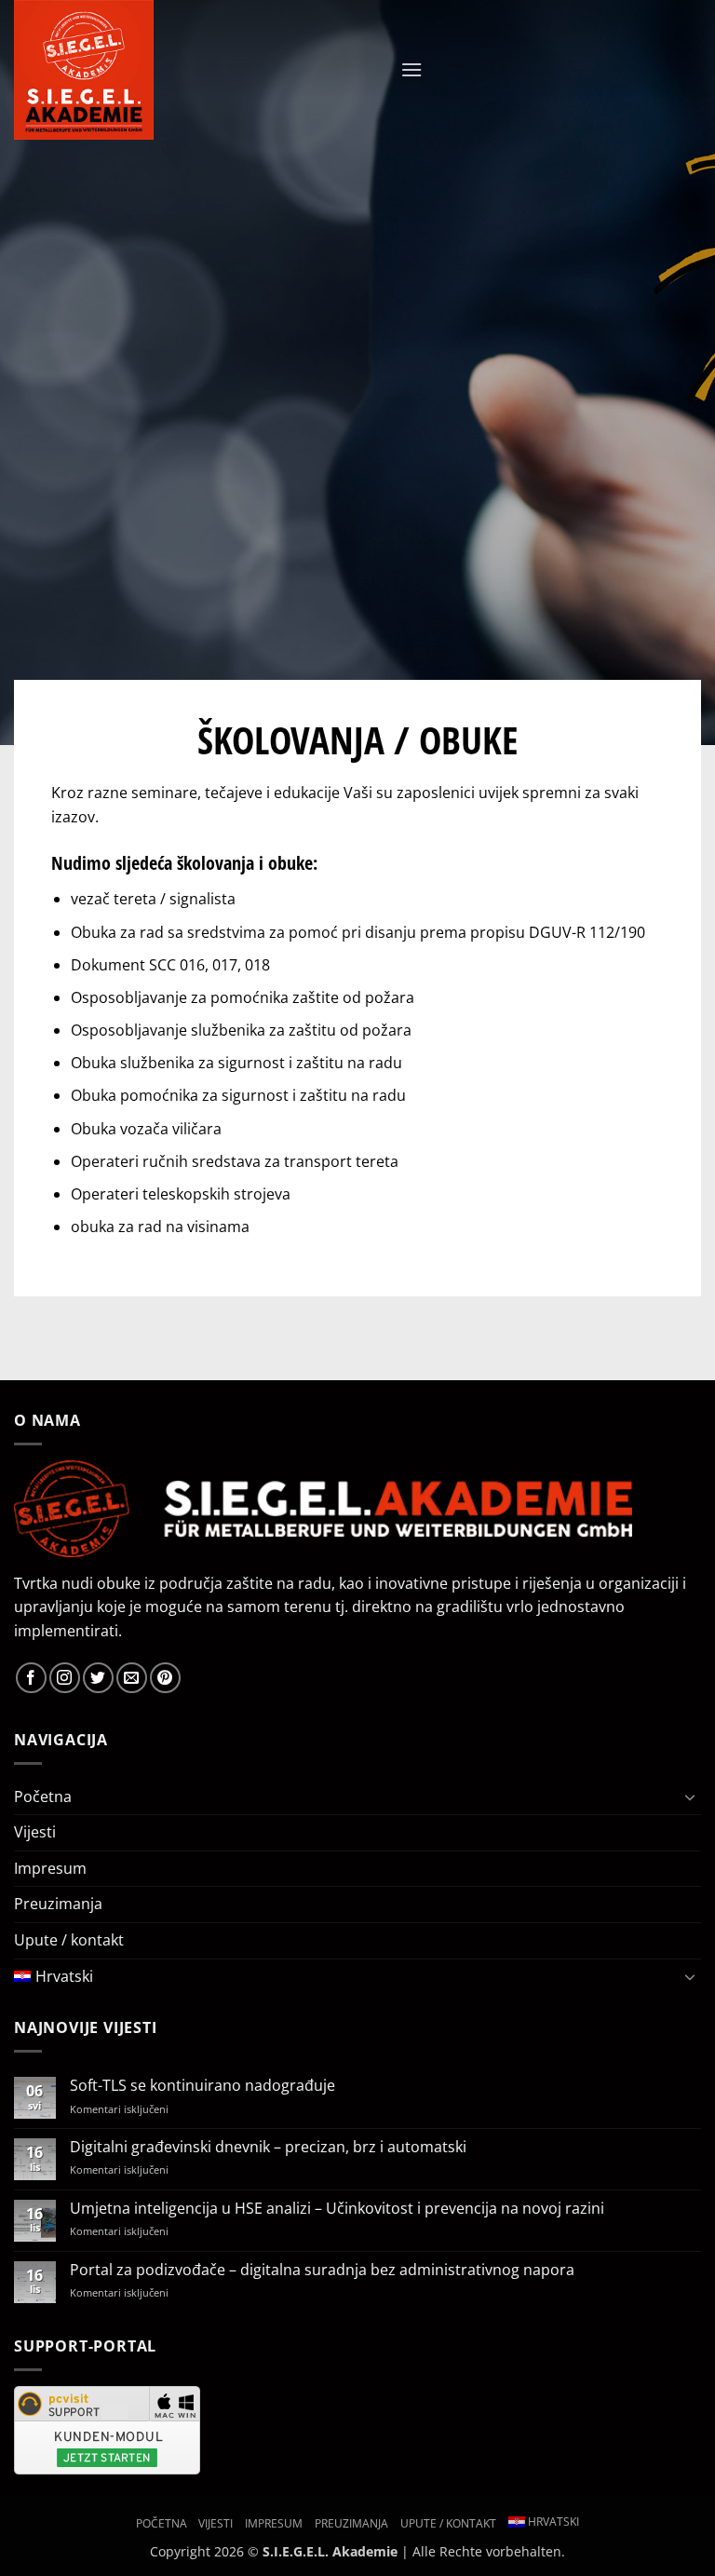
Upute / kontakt (69, 1940)
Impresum (50, 1868)
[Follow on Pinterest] (165, 1678)
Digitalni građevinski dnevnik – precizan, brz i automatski (268, 2147)
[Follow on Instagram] (65, 1678)
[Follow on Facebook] (31, 1678)
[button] (411, 69)
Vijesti (35, 1832)
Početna (43, 1796)
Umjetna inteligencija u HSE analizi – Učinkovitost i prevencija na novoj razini (337, 2209)
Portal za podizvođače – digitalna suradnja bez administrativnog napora (322, 2270)
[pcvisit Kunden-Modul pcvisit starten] (107, 2428)
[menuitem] (344, 1977)
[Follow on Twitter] (98, 1678)
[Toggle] (690, 1796)
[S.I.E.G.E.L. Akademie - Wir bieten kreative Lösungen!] (154, 70)
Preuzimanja (58, 1904)
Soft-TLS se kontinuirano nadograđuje (202, 2086)
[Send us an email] (132, 1678)
